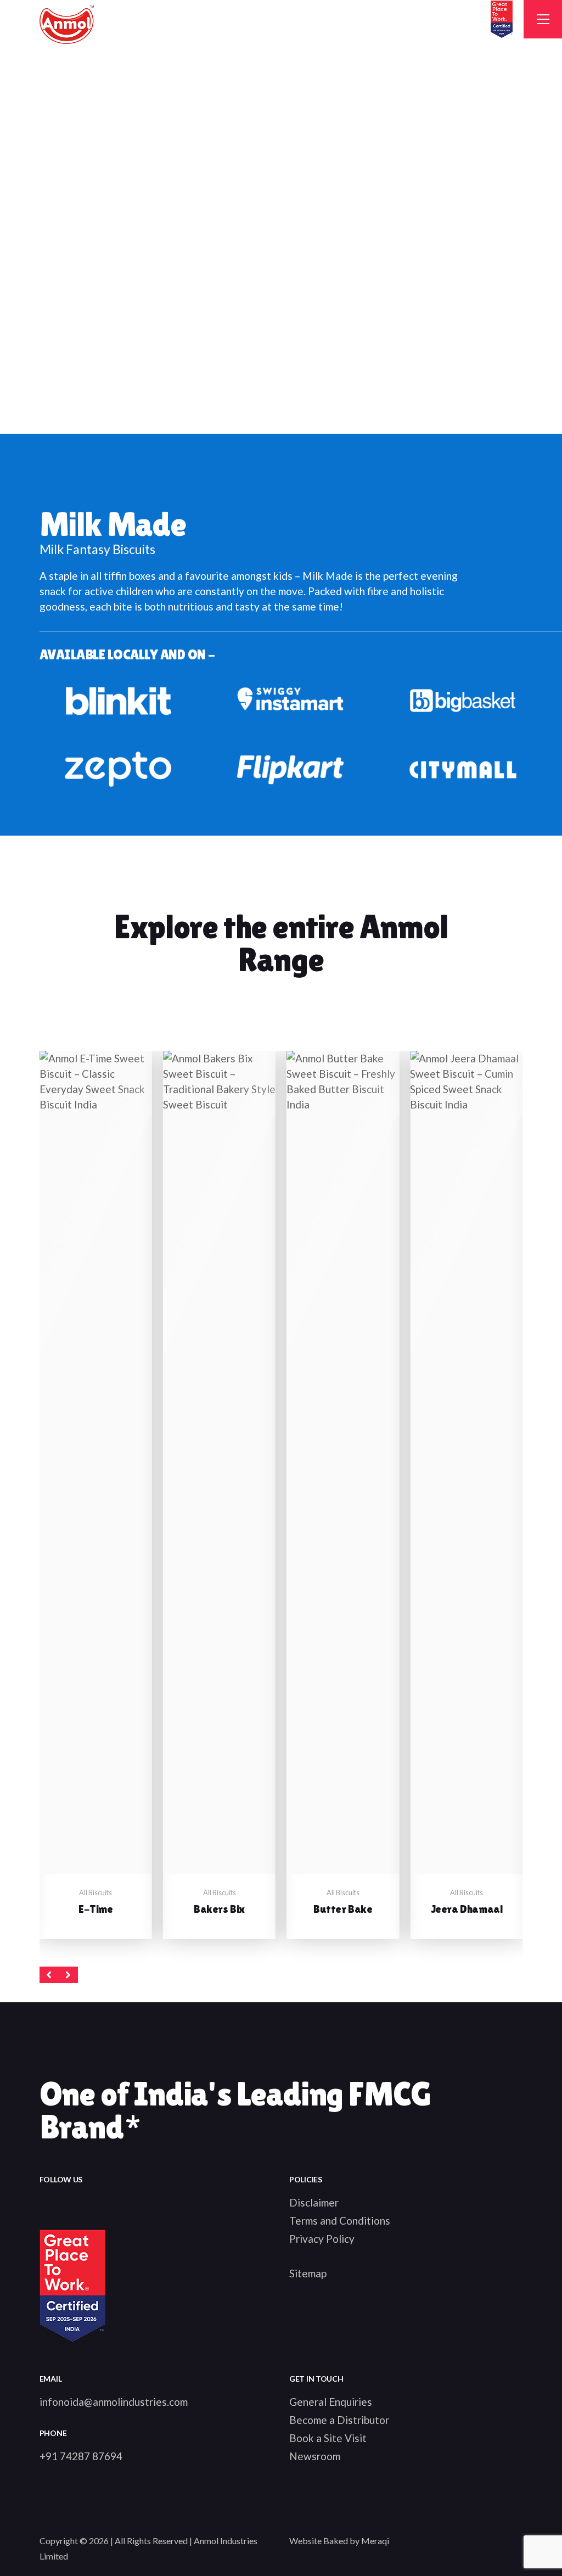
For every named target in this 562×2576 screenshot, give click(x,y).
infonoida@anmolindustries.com (114, 2402)
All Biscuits (95, 1893)
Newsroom (315, 2456)
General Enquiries (331, 2402)
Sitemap (308, 2273)
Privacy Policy (322, 2239)
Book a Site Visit (328, 2438)
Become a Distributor (339, 2420)
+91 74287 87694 (81, 2456)
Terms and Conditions (340, 2221)
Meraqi (375, 2541)
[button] (49, 1975)
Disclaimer (314, 2202)
